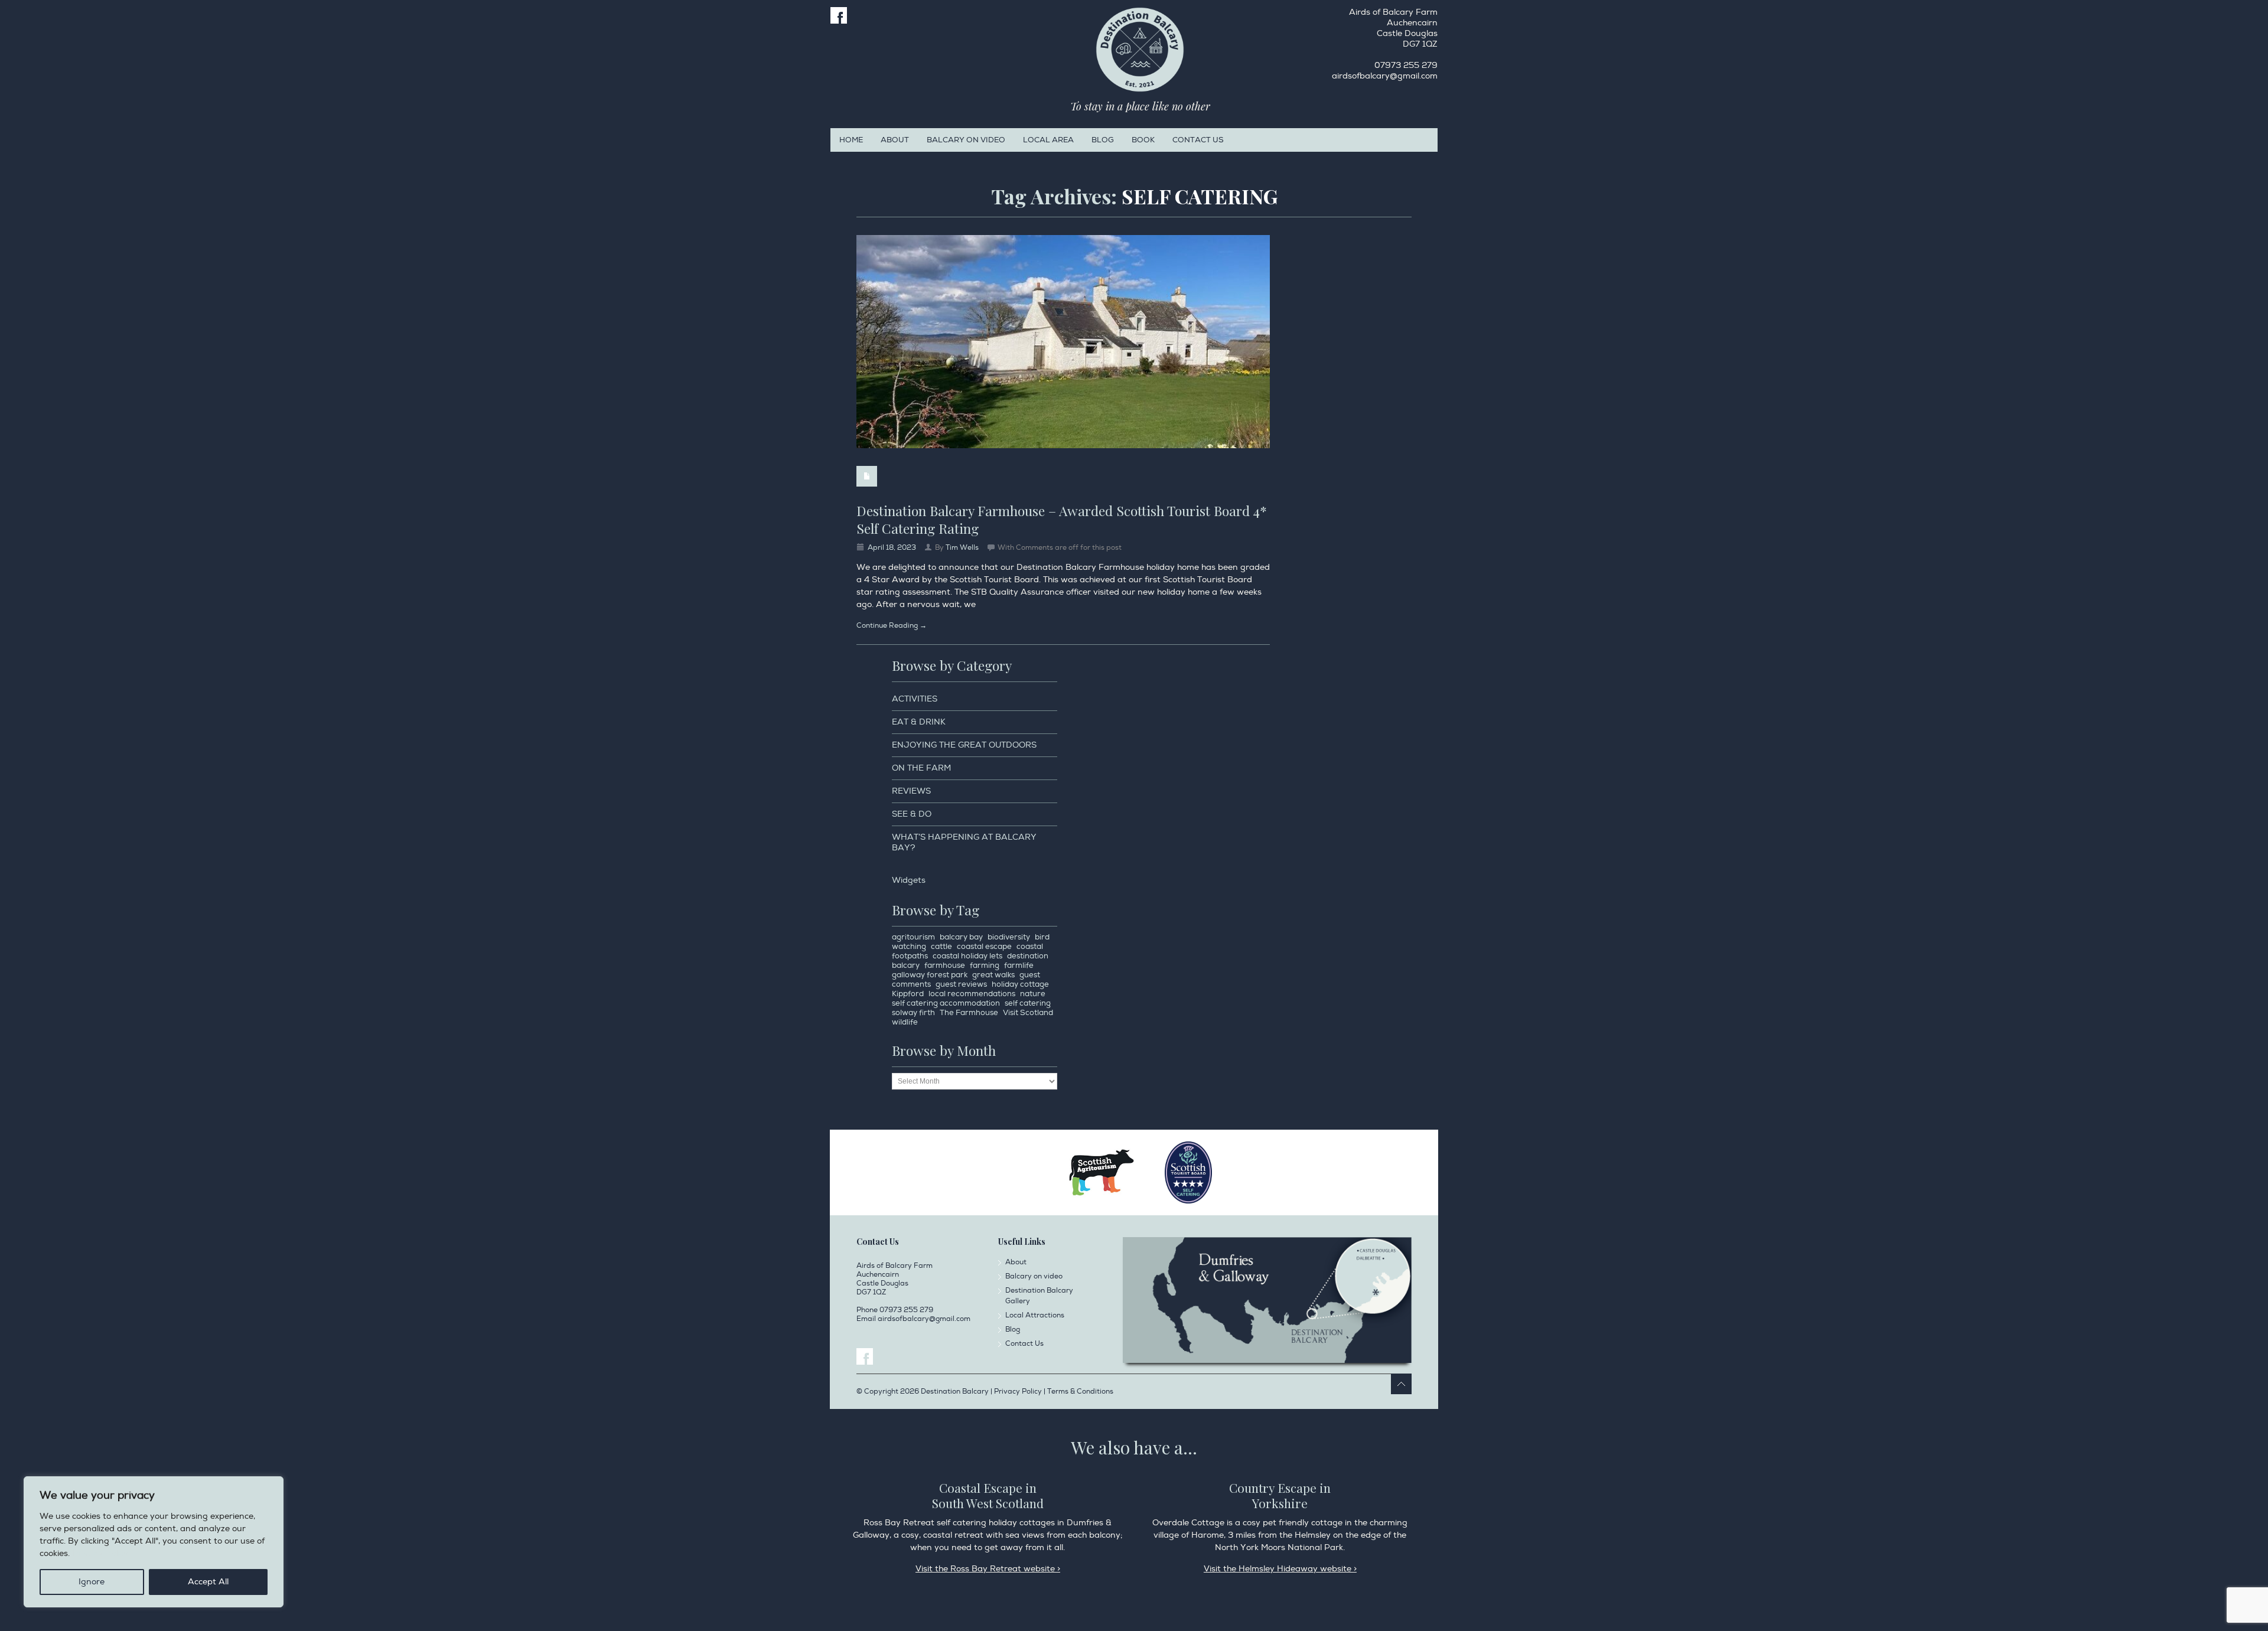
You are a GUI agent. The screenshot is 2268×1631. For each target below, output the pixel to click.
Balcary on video (966, 140)
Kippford (908, 994)
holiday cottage (1020, 984)
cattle (941, 947)
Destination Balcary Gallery (1039, 1296)
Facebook (839, 15)
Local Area (1048, 140)
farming (985, 965)
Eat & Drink (919, 722)
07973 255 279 (1406, 65)
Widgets (909, 880)
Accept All (208, 1582)
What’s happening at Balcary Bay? (964, 842)
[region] (154, 1542)
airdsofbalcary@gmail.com (1385, 76)
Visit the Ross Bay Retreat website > (988, 1569)
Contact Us (1198, 140)
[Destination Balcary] (1140, 50)
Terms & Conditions (1080, 1392)
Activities (915, 699)
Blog (1103, 140)
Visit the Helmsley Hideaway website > (1280, 1569)
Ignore (92, 1582)
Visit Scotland (1028, 1013)
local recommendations (972, 994)
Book (1143, 140)
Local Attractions (1035, 1315)
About (895, 140)
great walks (993, 975)
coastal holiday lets (967, 956)
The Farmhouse (969, 1013)
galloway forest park (930, 975)
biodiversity (1009, 937)
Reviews (911, 791)
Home (851, 140)
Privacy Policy (100, 1553)
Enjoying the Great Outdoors (964, 745)
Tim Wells (962, 548)
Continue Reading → (892, 626)
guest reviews (961, 984)
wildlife (905, 1022)
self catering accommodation (946, 1003)
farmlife (1019, 965)
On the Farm (921, 768)
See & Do (912, 814)
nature (1033, 994)
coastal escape (984, 947)
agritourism (913, 937)
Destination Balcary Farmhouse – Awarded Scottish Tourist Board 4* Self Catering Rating (1062, 519)
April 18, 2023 (892, 548)
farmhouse (945, 965)
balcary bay (961, 937)
